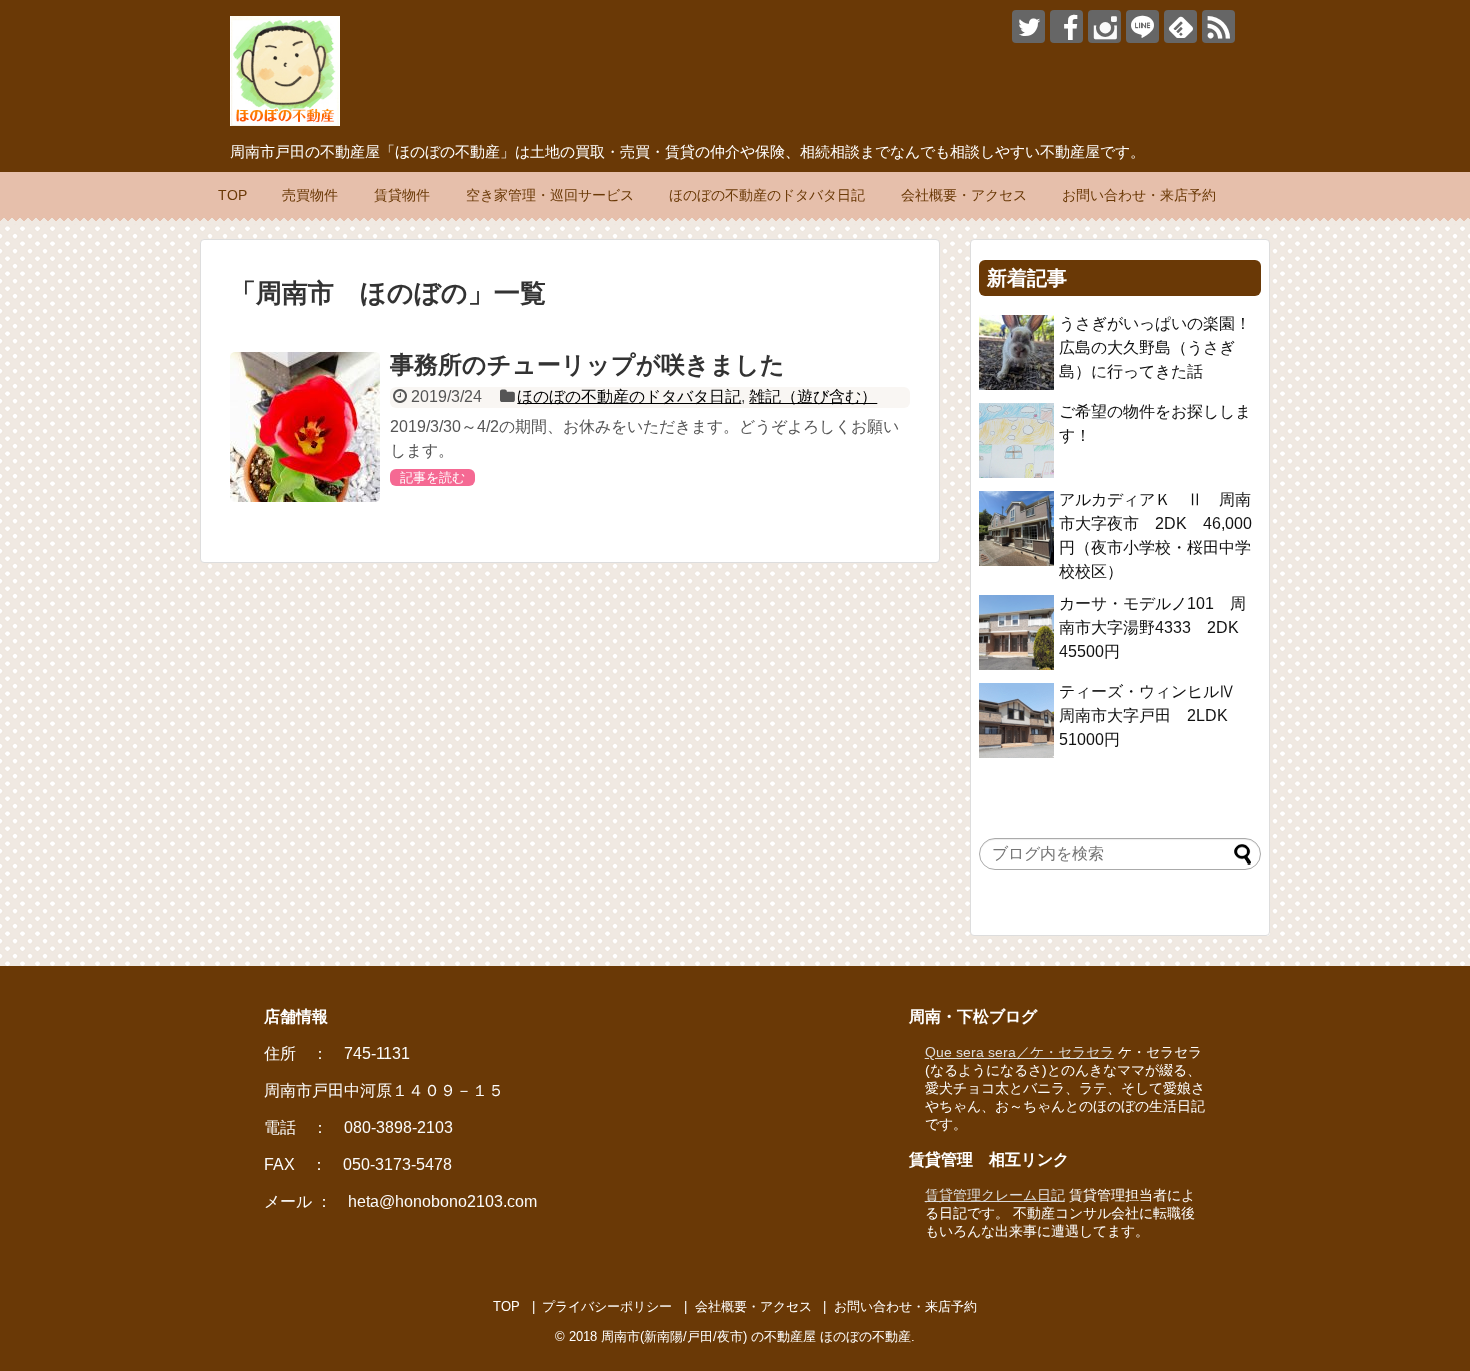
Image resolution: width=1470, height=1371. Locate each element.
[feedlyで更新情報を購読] (1180, 26)
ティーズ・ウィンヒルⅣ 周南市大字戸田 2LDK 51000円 (1155, 715)
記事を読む (432, 477)
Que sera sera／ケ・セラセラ (1019, 1052)
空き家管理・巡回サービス (550, 195)
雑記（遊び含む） (813, 396)
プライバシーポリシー (607, 1306)
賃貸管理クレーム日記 (995, 1195)
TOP (232, 195)
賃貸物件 (402, 195)
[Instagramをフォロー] (1104, 26)
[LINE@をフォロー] (1142, 26)
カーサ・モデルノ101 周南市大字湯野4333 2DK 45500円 (1157, 627)
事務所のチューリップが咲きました (587, 364)
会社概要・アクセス (964, 195)
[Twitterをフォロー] (1028, 26)
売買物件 (310, 195)
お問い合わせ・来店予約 (1139, 195)
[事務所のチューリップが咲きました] (305, 427)
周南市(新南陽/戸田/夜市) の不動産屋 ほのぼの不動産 (756, 1336)
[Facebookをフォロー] (1066, 26)
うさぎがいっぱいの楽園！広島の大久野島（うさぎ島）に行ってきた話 (1155, 347)
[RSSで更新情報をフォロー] (1218, 26)
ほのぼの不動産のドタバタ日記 (767, 195)
